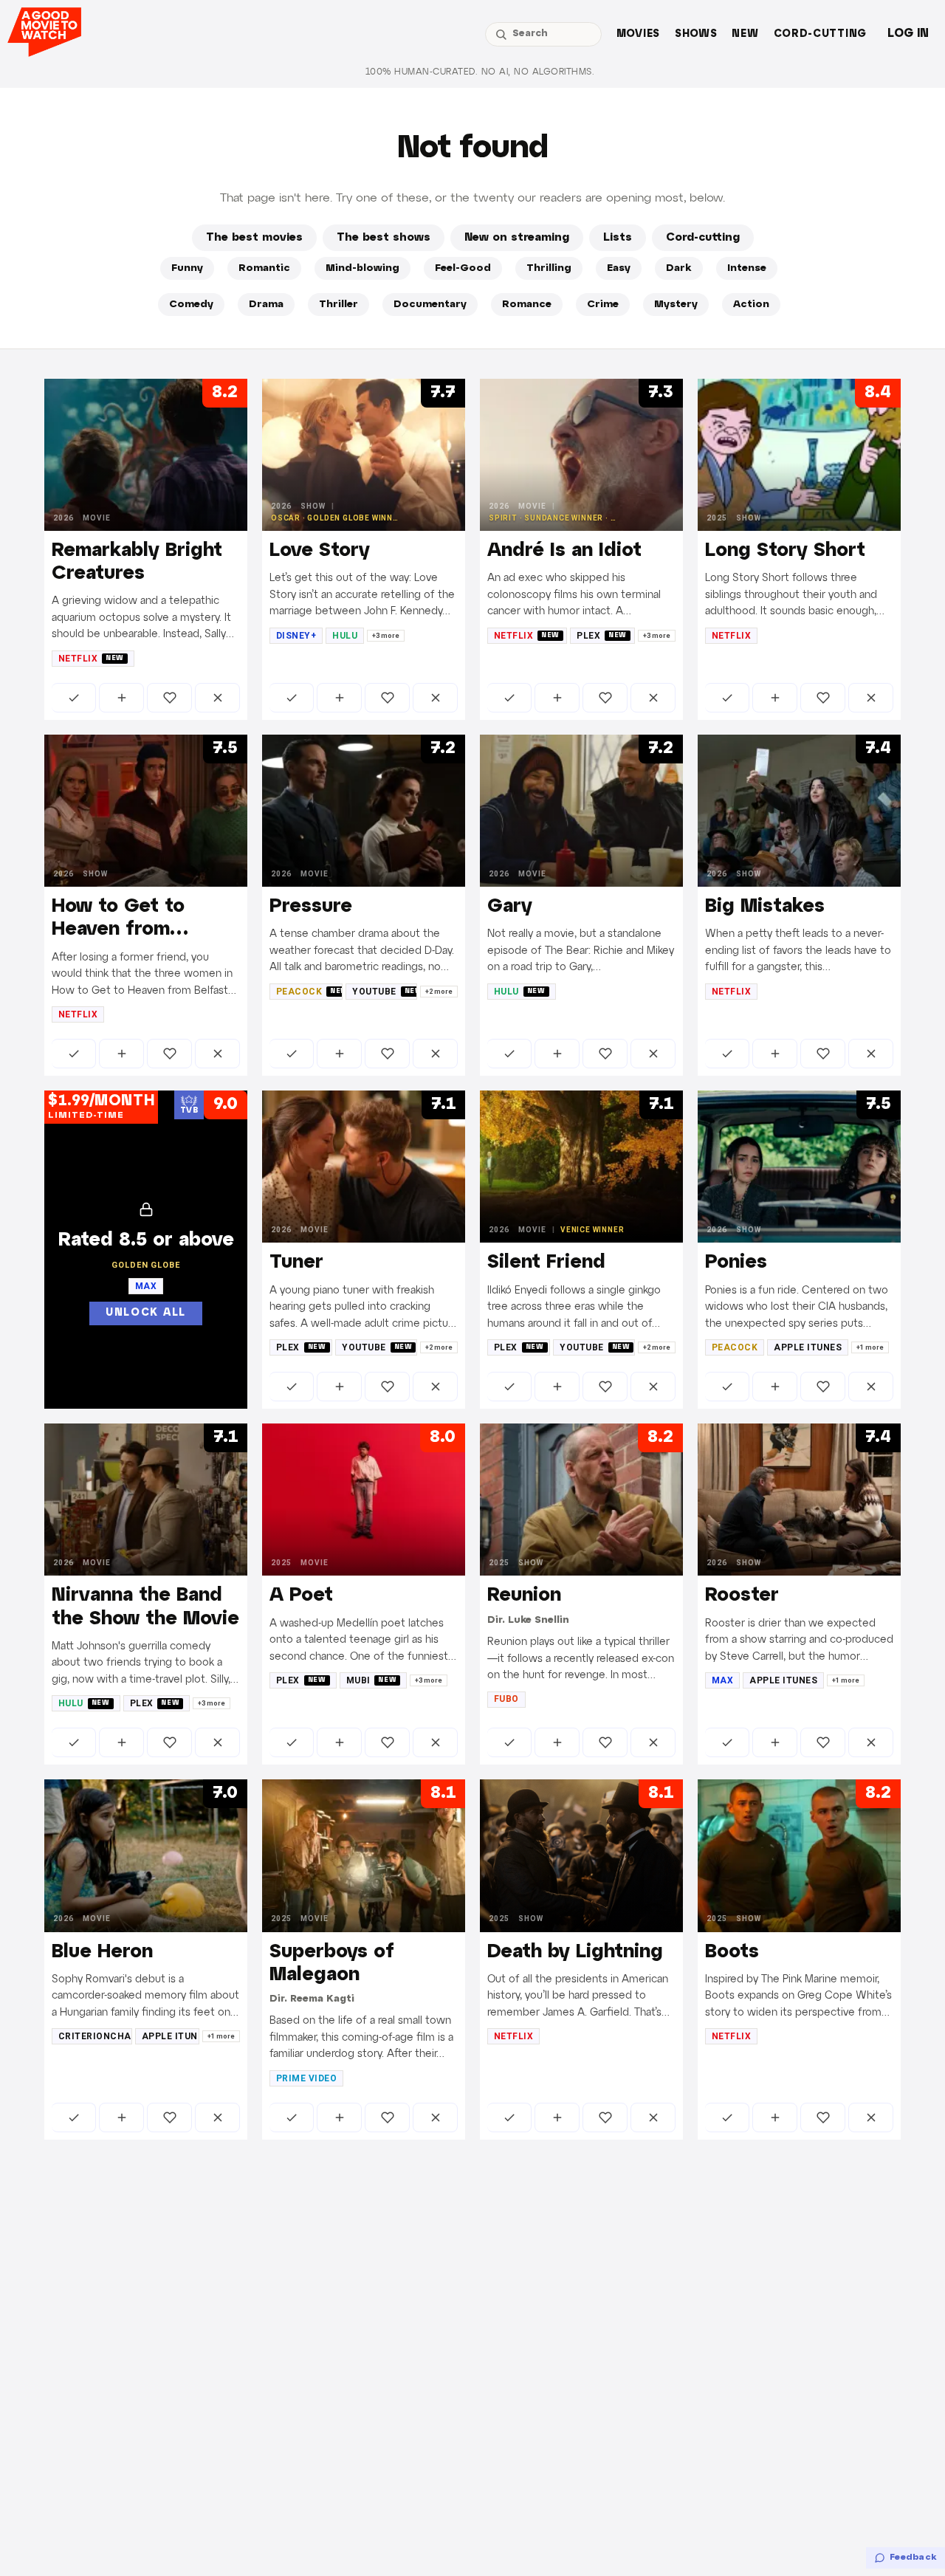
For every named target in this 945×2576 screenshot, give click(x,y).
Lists (618, 238)
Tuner (296, 1263)
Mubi (372, 1680)
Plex (602, 636)
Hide (217, 698)
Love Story (320, 551)
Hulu (345, 636)
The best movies (254, 238)
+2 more (439, 992)
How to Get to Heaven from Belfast (118, 930)
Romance (527, 305)
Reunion (524, 1596)
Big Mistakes (765, 907)
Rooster (742, 1596)
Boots (732, 1952)
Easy (619, 268)
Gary (510, 907)
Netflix (91, 659)
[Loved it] (169, 698)
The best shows (384, 238)
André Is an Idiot (564, 551)
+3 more (386, 636)
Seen (74, 698)
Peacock (309, 992)
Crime (603, 305)
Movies (638, 34)
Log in (908, 34)
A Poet (301, 1596)
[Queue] (121, 698)
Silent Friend (546, 1263)
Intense (747, 268)
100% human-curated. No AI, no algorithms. (480, 72)
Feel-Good (463, 268)
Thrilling (549, 268)
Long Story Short (785, 551)
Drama (266, 305)
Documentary (430, 305)
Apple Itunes (808, 1347)
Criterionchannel (95, 2036)
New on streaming (517, 238)
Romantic (264, 268)
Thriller (339, 305)
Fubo (506, 1699)
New (745, 34)
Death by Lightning (575, 1952)
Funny (187, 268)
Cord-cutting (820, 34)
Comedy (191, 305)
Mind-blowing (362, 268)
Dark (679, 268)
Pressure (311, 907)
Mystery (676, 305)
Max (722, 1680)
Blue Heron (102, 1952)
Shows (696, 34)
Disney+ (296, 636)
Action (751, 305)
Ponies (736, 1263)
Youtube (385, 992)
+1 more (870, 1347)
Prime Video (306, 2078)
